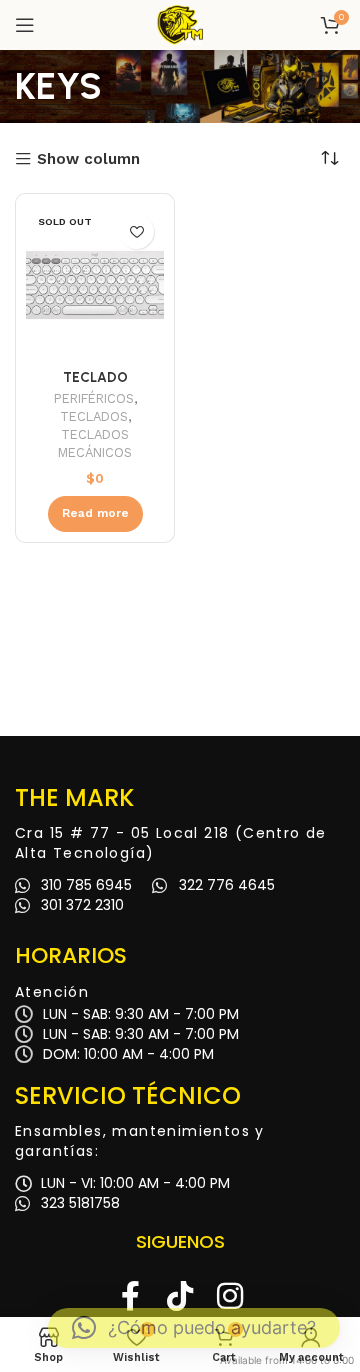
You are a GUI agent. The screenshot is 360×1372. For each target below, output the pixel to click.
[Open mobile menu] (25, 25)
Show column (88, 159)
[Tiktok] (180, 1296)
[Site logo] (180, 24)
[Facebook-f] (130, 1296)
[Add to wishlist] (136, 231)
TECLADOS (94, 416)
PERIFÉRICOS (94, 398)
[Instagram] (230, 1296)
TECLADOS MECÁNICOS (95, 443)
